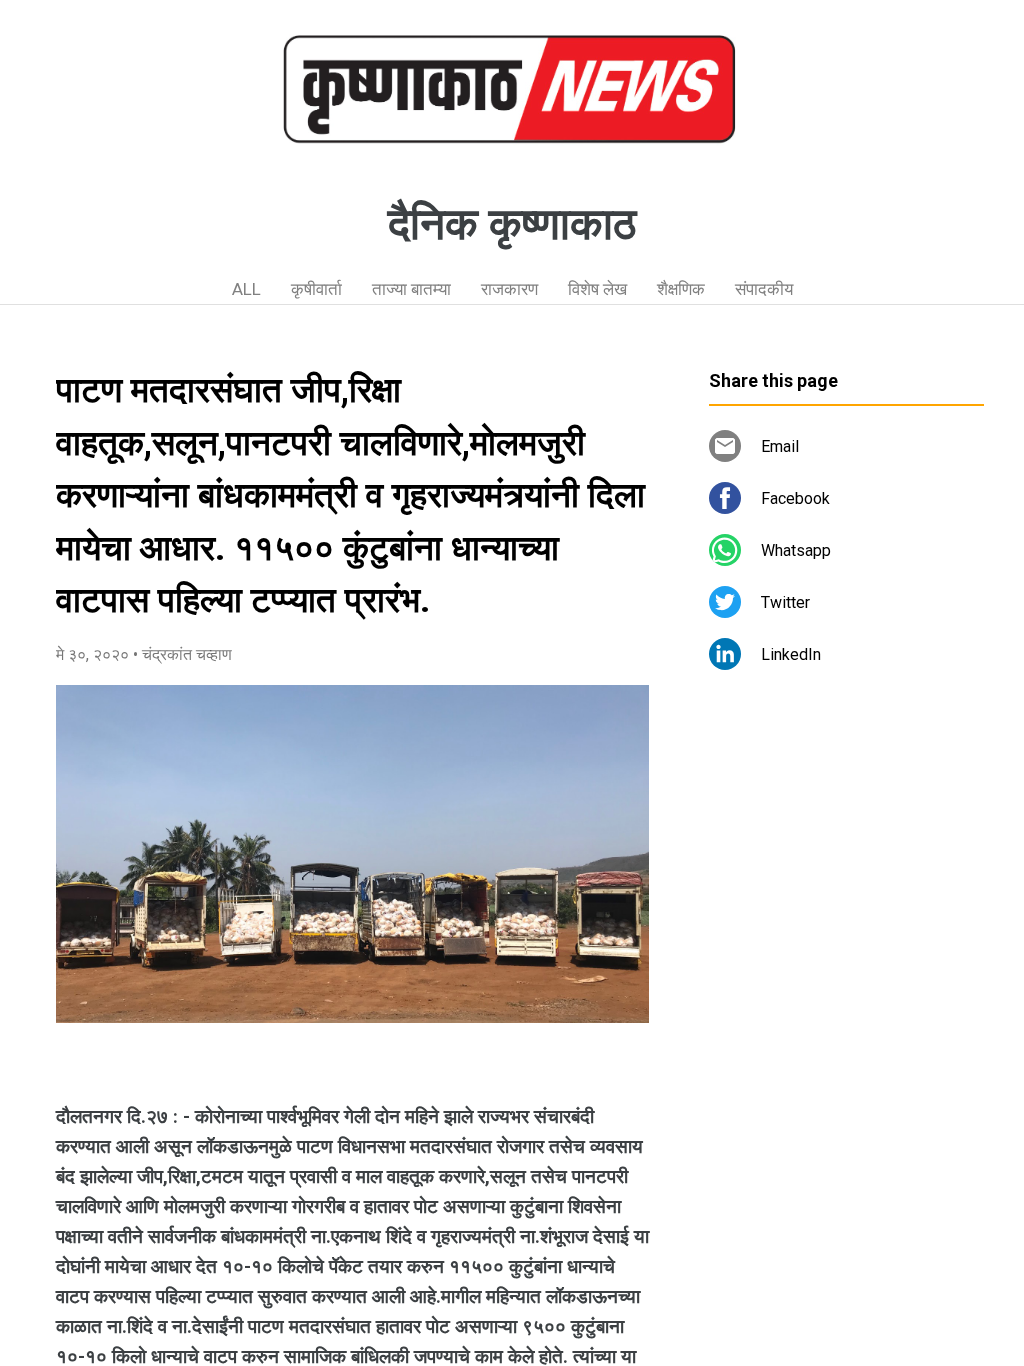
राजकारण (509, 289)
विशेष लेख (597, 289)
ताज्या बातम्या (411, 289)
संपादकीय (764, 289)
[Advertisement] (846, 870)
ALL (246, 289)
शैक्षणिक (681, 289)
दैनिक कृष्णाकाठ (512, 224)
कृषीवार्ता (316, 289)
